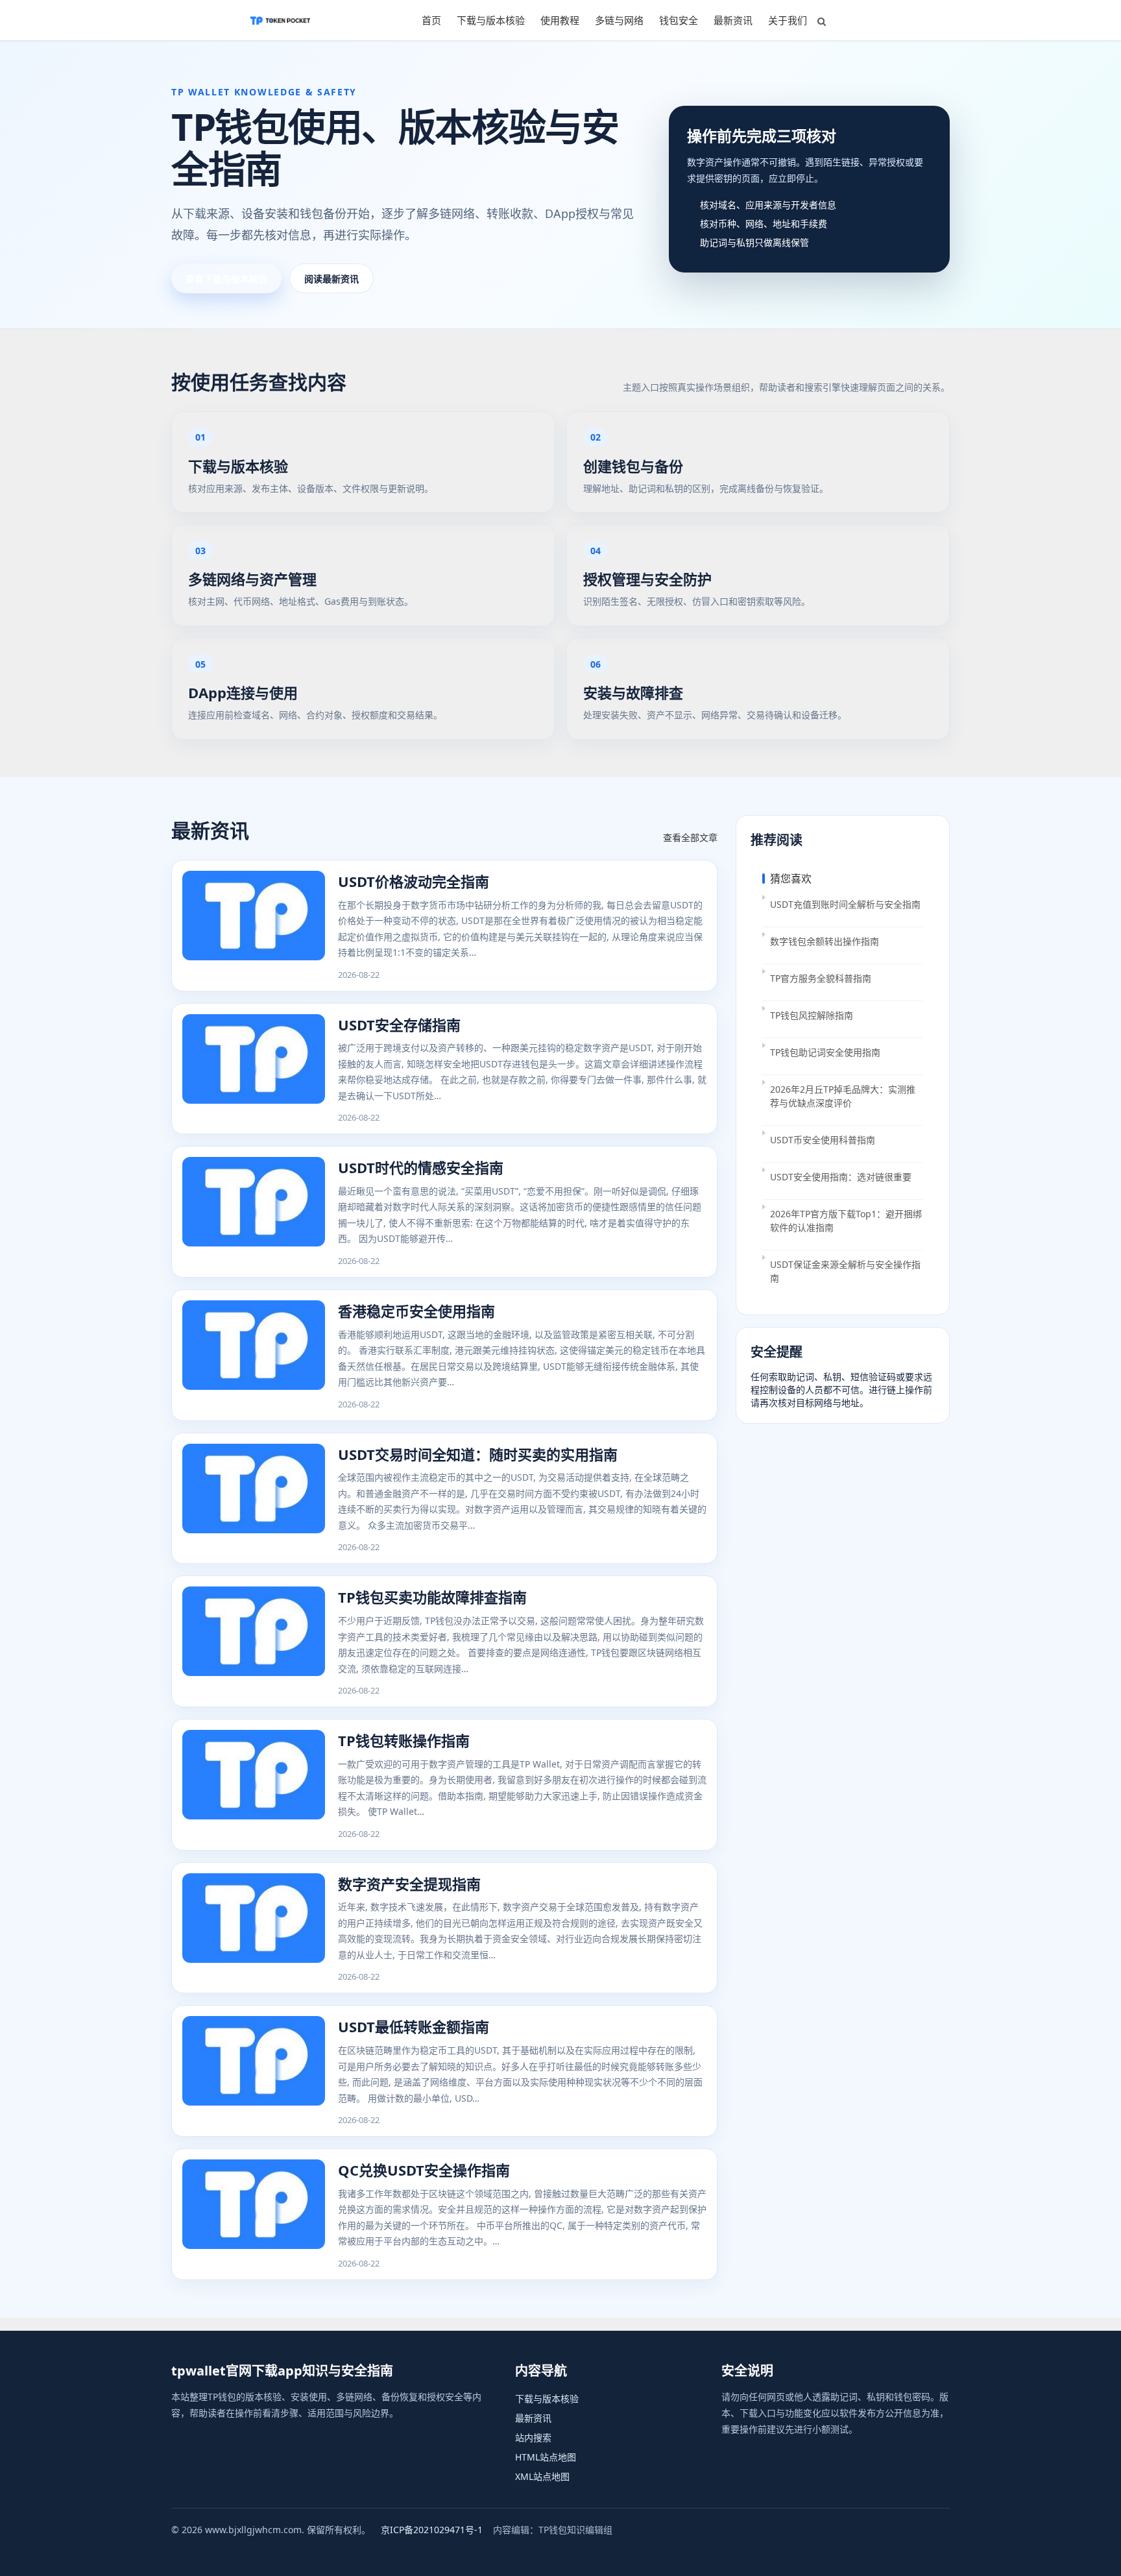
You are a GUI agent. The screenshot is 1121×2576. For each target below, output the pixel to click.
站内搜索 (533, 2437)
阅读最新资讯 (331, 279)
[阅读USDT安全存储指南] (254, 1069)
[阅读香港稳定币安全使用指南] (254, 1355)
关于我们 (788, 20)
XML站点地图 (542, 2476)
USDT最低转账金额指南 (414, 2026)
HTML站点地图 (546, 2457)
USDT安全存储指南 (399, 1025)
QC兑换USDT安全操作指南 (424, 2170)
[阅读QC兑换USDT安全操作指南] (254, 2214)
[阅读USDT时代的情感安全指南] (254, 1212)
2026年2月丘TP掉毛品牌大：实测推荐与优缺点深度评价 (843, 1096)
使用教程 (560, 20)
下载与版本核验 (491, 20)
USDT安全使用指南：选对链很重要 (841, 1177)
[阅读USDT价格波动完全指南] (254, 926)
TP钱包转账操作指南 (404, 1740)
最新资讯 (733, 20)
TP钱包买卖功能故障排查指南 (432, 1597)
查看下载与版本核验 (226, 279)
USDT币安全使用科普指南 (823, 1140)
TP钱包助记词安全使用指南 (825, 1052)
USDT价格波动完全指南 (414, 881)
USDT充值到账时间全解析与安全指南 (845, 904)
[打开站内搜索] (822, 21)
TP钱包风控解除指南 (812, 1015)
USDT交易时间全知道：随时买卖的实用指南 (478, 1454)
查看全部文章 (690, 837)
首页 (431, 20)
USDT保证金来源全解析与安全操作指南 (845, 1271)
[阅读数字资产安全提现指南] (254, 1928)
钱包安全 (679, 20)
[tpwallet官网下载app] (280, 20)
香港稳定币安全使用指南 (416, 1311)
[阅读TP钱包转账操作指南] (254, 1785)
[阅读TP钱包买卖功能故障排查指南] (254, 1641)
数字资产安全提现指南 (409, 1884)
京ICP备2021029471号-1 (432, 2530)
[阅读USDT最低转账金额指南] (254, 2071)
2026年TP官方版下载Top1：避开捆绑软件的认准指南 (846, 1221)
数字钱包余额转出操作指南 (825, 941)
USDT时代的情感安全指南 (421, 1167)
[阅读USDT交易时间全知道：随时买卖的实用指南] (254, 1499)
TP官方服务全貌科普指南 (821, 978)
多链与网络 (619, 20)
